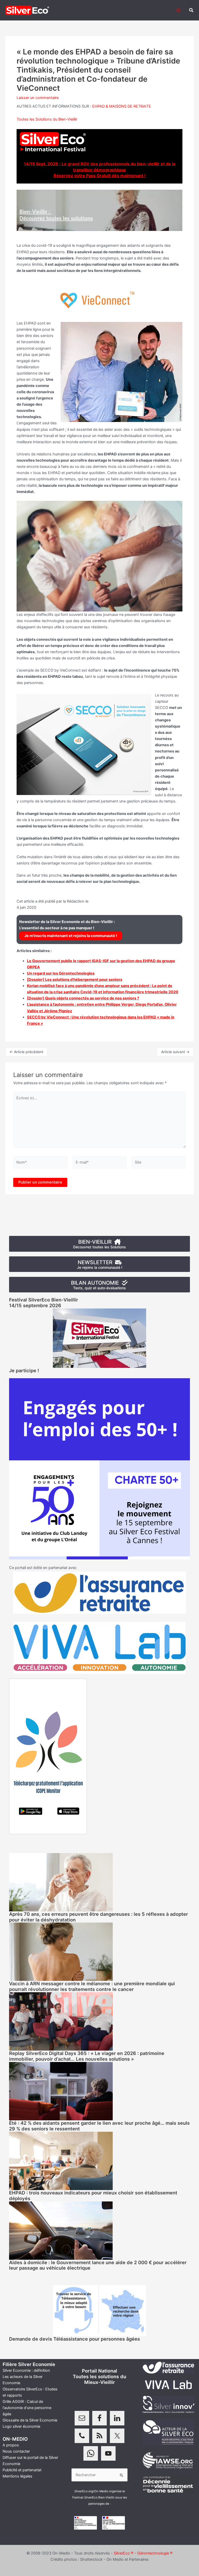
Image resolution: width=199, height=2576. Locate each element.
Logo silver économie (21, 2426)
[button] (191, 10)
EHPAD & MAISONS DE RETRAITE (122, 106)
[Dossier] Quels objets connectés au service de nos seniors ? (83, 998)
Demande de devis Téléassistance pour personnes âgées (74, 2339)
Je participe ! (24, 1370)
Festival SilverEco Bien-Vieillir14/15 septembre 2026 (44, 1303)
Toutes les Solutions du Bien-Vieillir (47, 119)
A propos (11, 2445)
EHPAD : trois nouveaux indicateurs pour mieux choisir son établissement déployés (93, 2195)
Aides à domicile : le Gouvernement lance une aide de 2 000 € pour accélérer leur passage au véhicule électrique (98, 2265)
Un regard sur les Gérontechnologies (61, 973)
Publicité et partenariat (22, 2470)
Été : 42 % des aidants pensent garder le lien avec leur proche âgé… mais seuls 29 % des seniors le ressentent (99, 2126)
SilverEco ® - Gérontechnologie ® (143, 2553)
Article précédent (26, 1052)
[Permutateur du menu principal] (179, 10)
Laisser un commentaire (38, 98)
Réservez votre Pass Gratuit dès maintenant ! (100, 175)
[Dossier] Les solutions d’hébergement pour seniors (75, 980)
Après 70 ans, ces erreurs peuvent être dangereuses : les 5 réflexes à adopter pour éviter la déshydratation (98, 1917)
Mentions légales (17, 2476)
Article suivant (175, 1052)
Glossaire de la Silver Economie (30, 2420)
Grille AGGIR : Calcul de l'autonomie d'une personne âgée (27, 2408)
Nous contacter (16, 2451)
